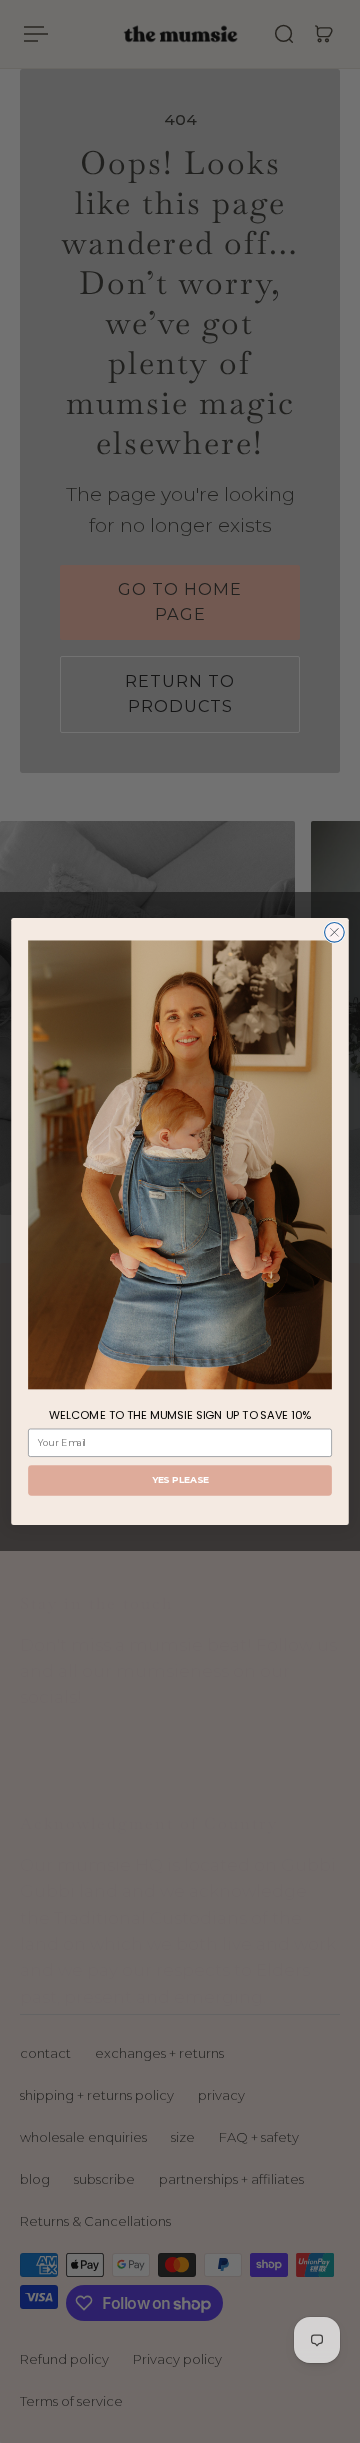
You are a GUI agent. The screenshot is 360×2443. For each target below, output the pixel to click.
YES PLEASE (180, 1480)
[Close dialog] (335, 933)
